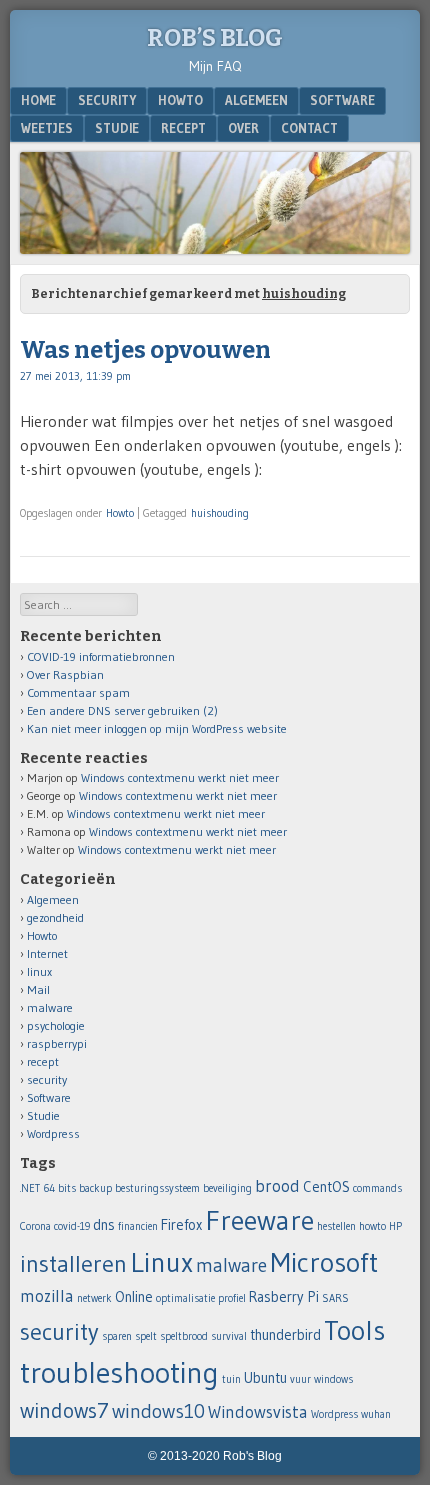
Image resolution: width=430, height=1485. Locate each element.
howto (372, 1226)
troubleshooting (119, 1372)
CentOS (326, 1187)
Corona (35, 1226)
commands (377, 1188)
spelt (146, 1336)
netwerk (94, 1298)
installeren (73, 1263)
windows (333, 1379)
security (107, 100)
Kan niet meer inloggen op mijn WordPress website (157, 728)
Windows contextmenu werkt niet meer (180, 777)
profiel (232, 1298)
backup (95, 1188)
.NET (30, 1188)
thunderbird (285, 1335)
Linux (161, 1262)
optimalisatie (185, 1298)
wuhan (376, 1414)
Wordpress (53, 1133)
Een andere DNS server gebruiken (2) (122, 710)
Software (342, 100)
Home (38, 100)
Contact (309, 128)
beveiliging (227, 1188)
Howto (180, 100)
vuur (300, 1379)
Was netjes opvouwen (145, 350)
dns (104, 1225)
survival (229, 1336)
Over (243, 128)
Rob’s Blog (215, 38)
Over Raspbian (65, 674)
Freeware (259, 1220)
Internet (47, 953)
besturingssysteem (157, 1188)
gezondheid (55, 917)
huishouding (220, 513)
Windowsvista (258, 1412)
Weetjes (47, 128)
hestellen (336, 1226)
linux (39, 971)
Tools (354, 1330)
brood (277, 1186)
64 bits (59, 1188)
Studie (117, 128)
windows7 (64, 1410)
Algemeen (256, 100)
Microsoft (324, 1262)
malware (50, 1007)
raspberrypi (57, 1043)
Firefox (181, 1225)
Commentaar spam (78, 692)
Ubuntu (265, 1378)
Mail (38, 989)
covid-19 (72, 1226)
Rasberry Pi (284, 1297)
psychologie (56, 1025)
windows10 (158, 1411)
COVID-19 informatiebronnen (101, 656)
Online (134, 1297)
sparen (117, 1336)
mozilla (47, 1296)
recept (183, 128)
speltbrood (184, 1336)
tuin (231, 1379)
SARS (335, 1298)
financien (138, 1226)
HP (395, 1226)
